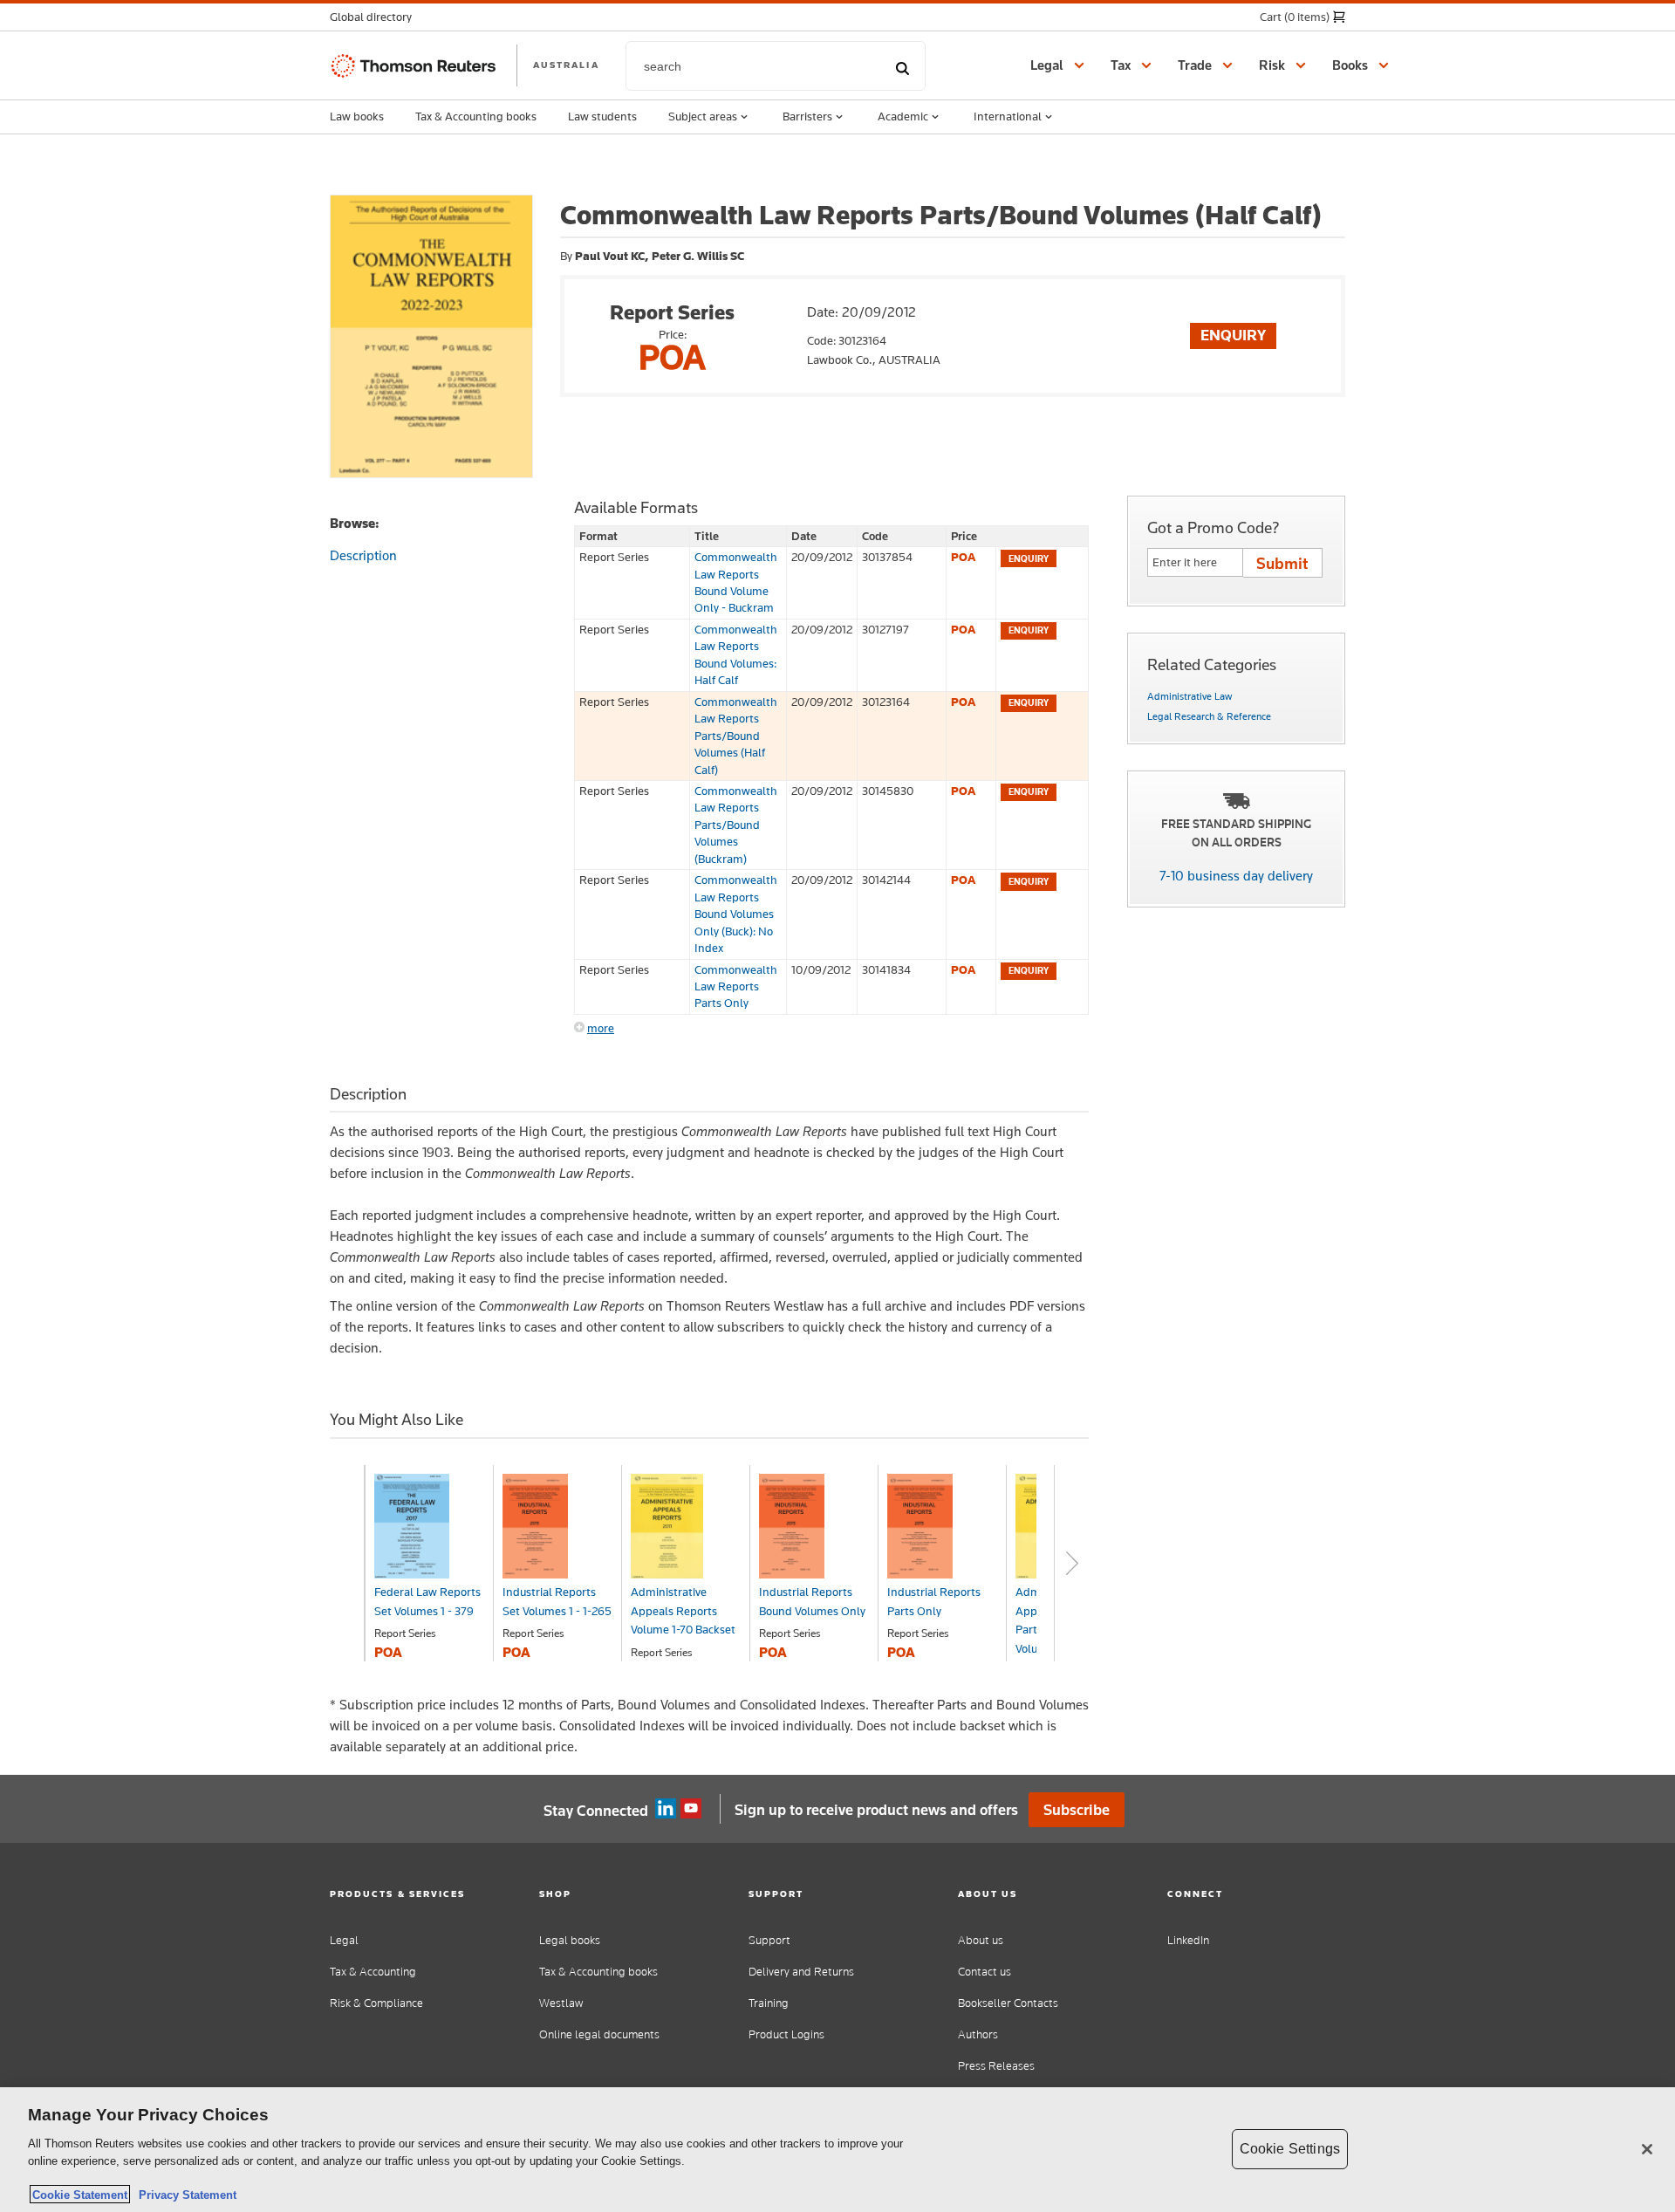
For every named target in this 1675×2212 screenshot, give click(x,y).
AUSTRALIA (566, 65)
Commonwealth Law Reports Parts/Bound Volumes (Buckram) (736, 825)
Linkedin (666, 1809)
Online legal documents (599, 2034)
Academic (903, 116)
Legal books (570, 1940)
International (1008, 116)
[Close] (1647, 2149)
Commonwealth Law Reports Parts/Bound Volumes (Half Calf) (736, 736)
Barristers (807, 116)
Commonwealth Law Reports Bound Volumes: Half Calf (736, 654)
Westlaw (561, 2003)
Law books (357, 116)
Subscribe (1077, 1810)
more (601, 1028)
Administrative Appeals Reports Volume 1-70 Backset (683, 1610)
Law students (602, 116)
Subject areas (703, 116)
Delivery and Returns (801, 1972)
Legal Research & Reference (1209, 716)
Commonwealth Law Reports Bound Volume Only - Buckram (736, 582)
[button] (376, 17)
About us (981, 1940)
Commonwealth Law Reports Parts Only (736, 986)
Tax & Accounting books (476, 116)
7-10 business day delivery (1236, 876)
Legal (344, 1940)
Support (769, 1940)
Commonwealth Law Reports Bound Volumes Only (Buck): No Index (736, 914)
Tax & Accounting (373, 1972)
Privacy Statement (184, 2194)
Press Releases (996, 2066)
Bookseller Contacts (1008, 2003)
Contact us (984, 1972)
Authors (978, 2034)
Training (769, 2003)
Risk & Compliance (376, 2003)
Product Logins (786, 2034)
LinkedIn (1188, 1940)
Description (363, 555)
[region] (837, 2150)
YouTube (691, 1809)
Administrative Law (1190, 696)
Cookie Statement (80, 2194)
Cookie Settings (1290, 2149)
